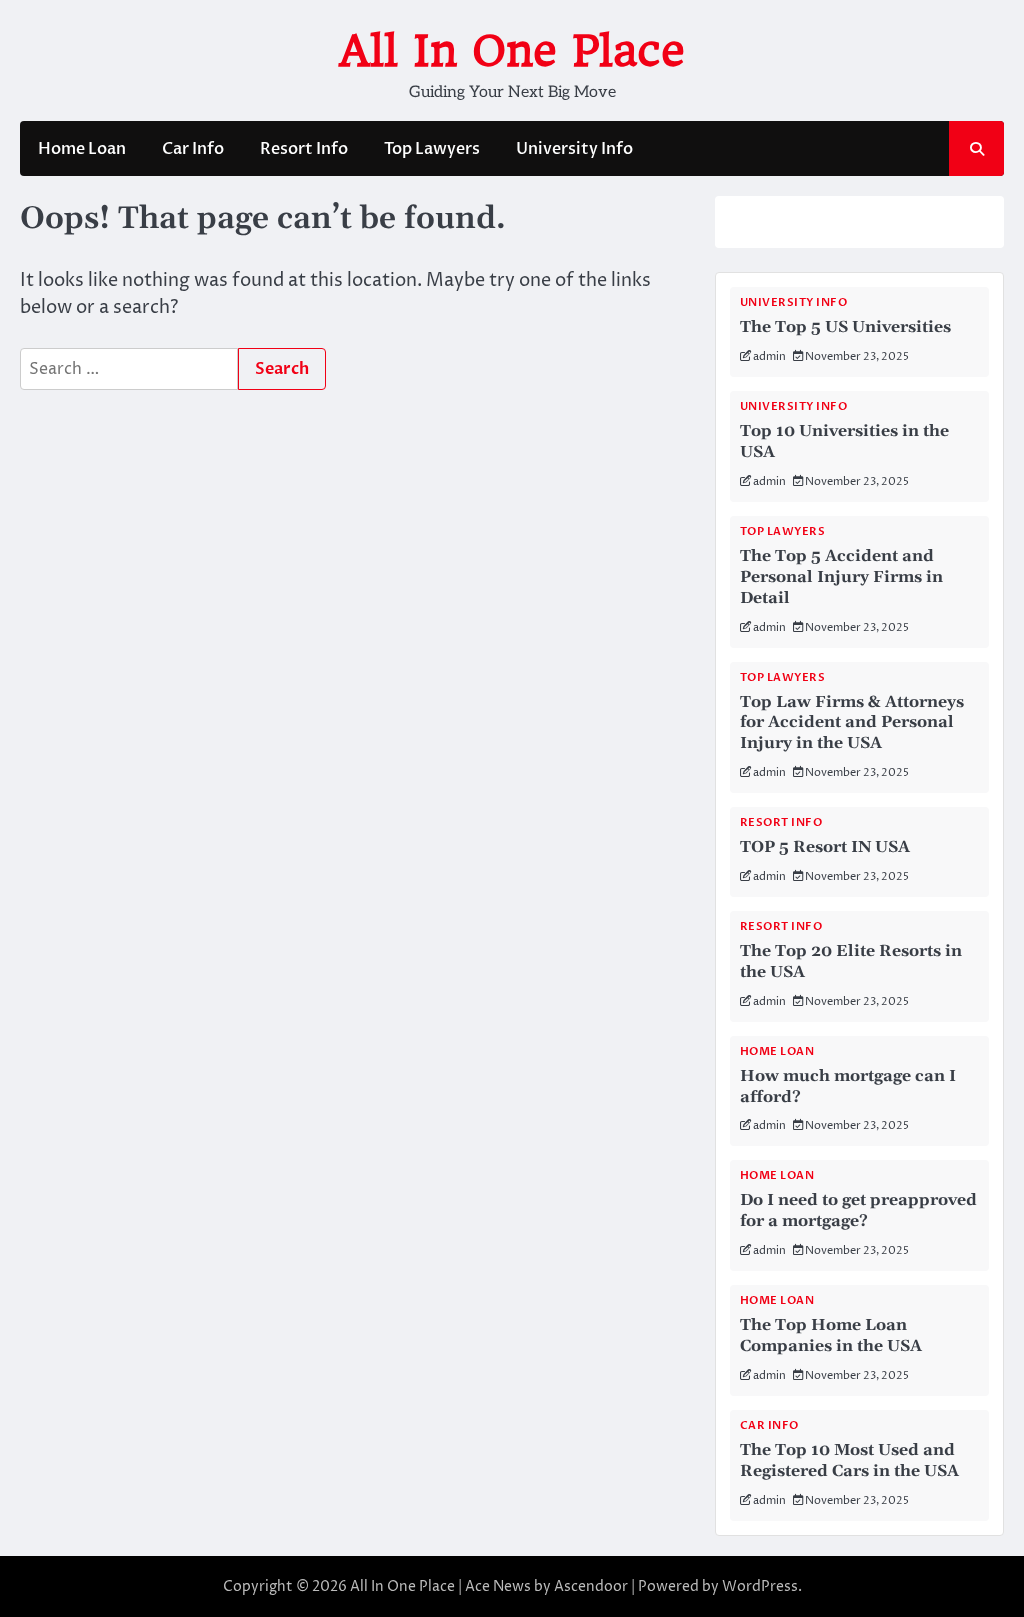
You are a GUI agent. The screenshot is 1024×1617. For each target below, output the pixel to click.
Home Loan (82, 149)
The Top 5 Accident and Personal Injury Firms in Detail (841, 577)
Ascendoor (591, 1586)
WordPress (760, 1586)
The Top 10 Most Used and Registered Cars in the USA (849, 1460)
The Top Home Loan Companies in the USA (831, 1335)
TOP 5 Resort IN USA (825, 847)
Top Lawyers (432, 149)
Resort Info (304, 149)
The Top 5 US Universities (845, 327)
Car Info (193, 149)
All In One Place (512, 50)
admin (769, 356)
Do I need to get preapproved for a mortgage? (858, 1210)
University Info (574, 149)
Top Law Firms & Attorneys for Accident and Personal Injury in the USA (852, 723)
